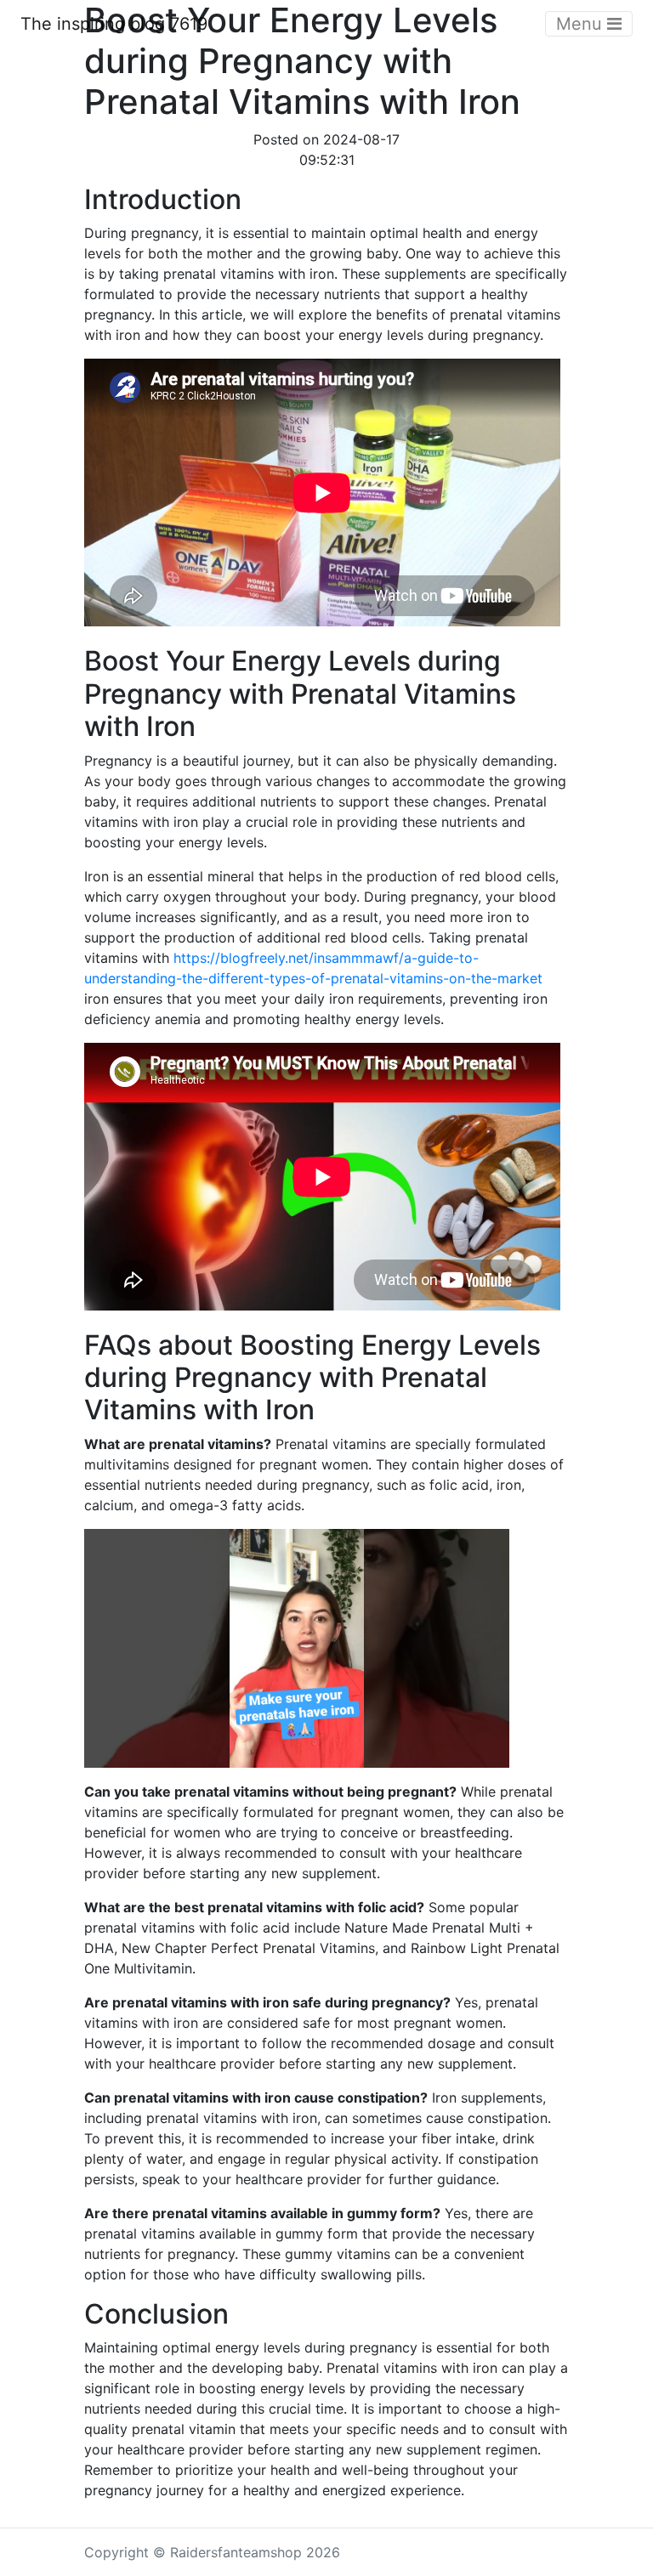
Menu (582, 24)
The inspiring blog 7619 (114, 24)
